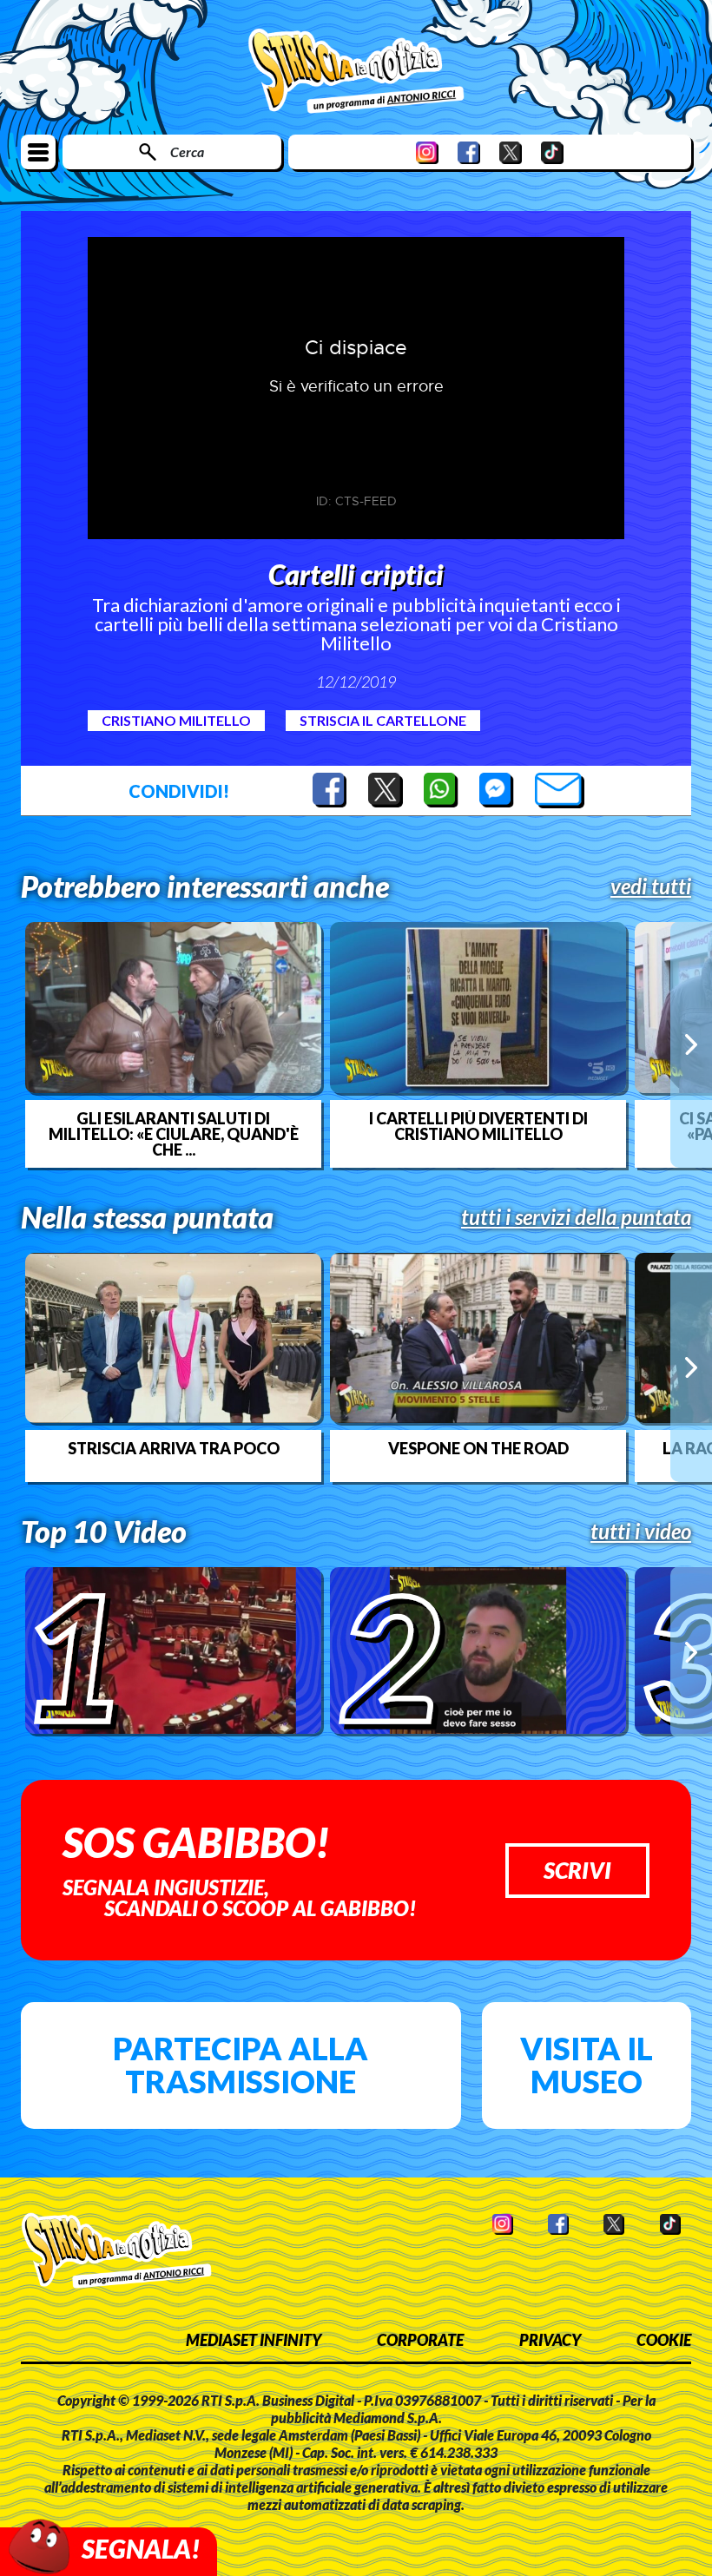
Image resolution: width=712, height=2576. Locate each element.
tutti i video (641, 1532)
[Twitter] (511, 152)
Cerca (187, 152)
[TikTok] (552, 152)
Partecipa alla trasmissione (241, 2065)
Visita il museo (587, 2065)
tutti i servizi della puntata (576, 1217)
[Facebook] (469, 152)
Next (691, 1044)
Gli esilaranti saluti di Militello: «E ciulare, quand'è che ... (174, 1134)
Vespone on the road (478, 1448)
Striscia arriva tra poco (174, 1448)
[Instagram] (427, 152)
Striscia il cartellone (383, 720)
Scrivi (577, 1870)
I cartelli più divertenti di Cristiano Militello (478, 1126)
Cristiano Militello (176, 720)
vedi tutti (651, 886)
